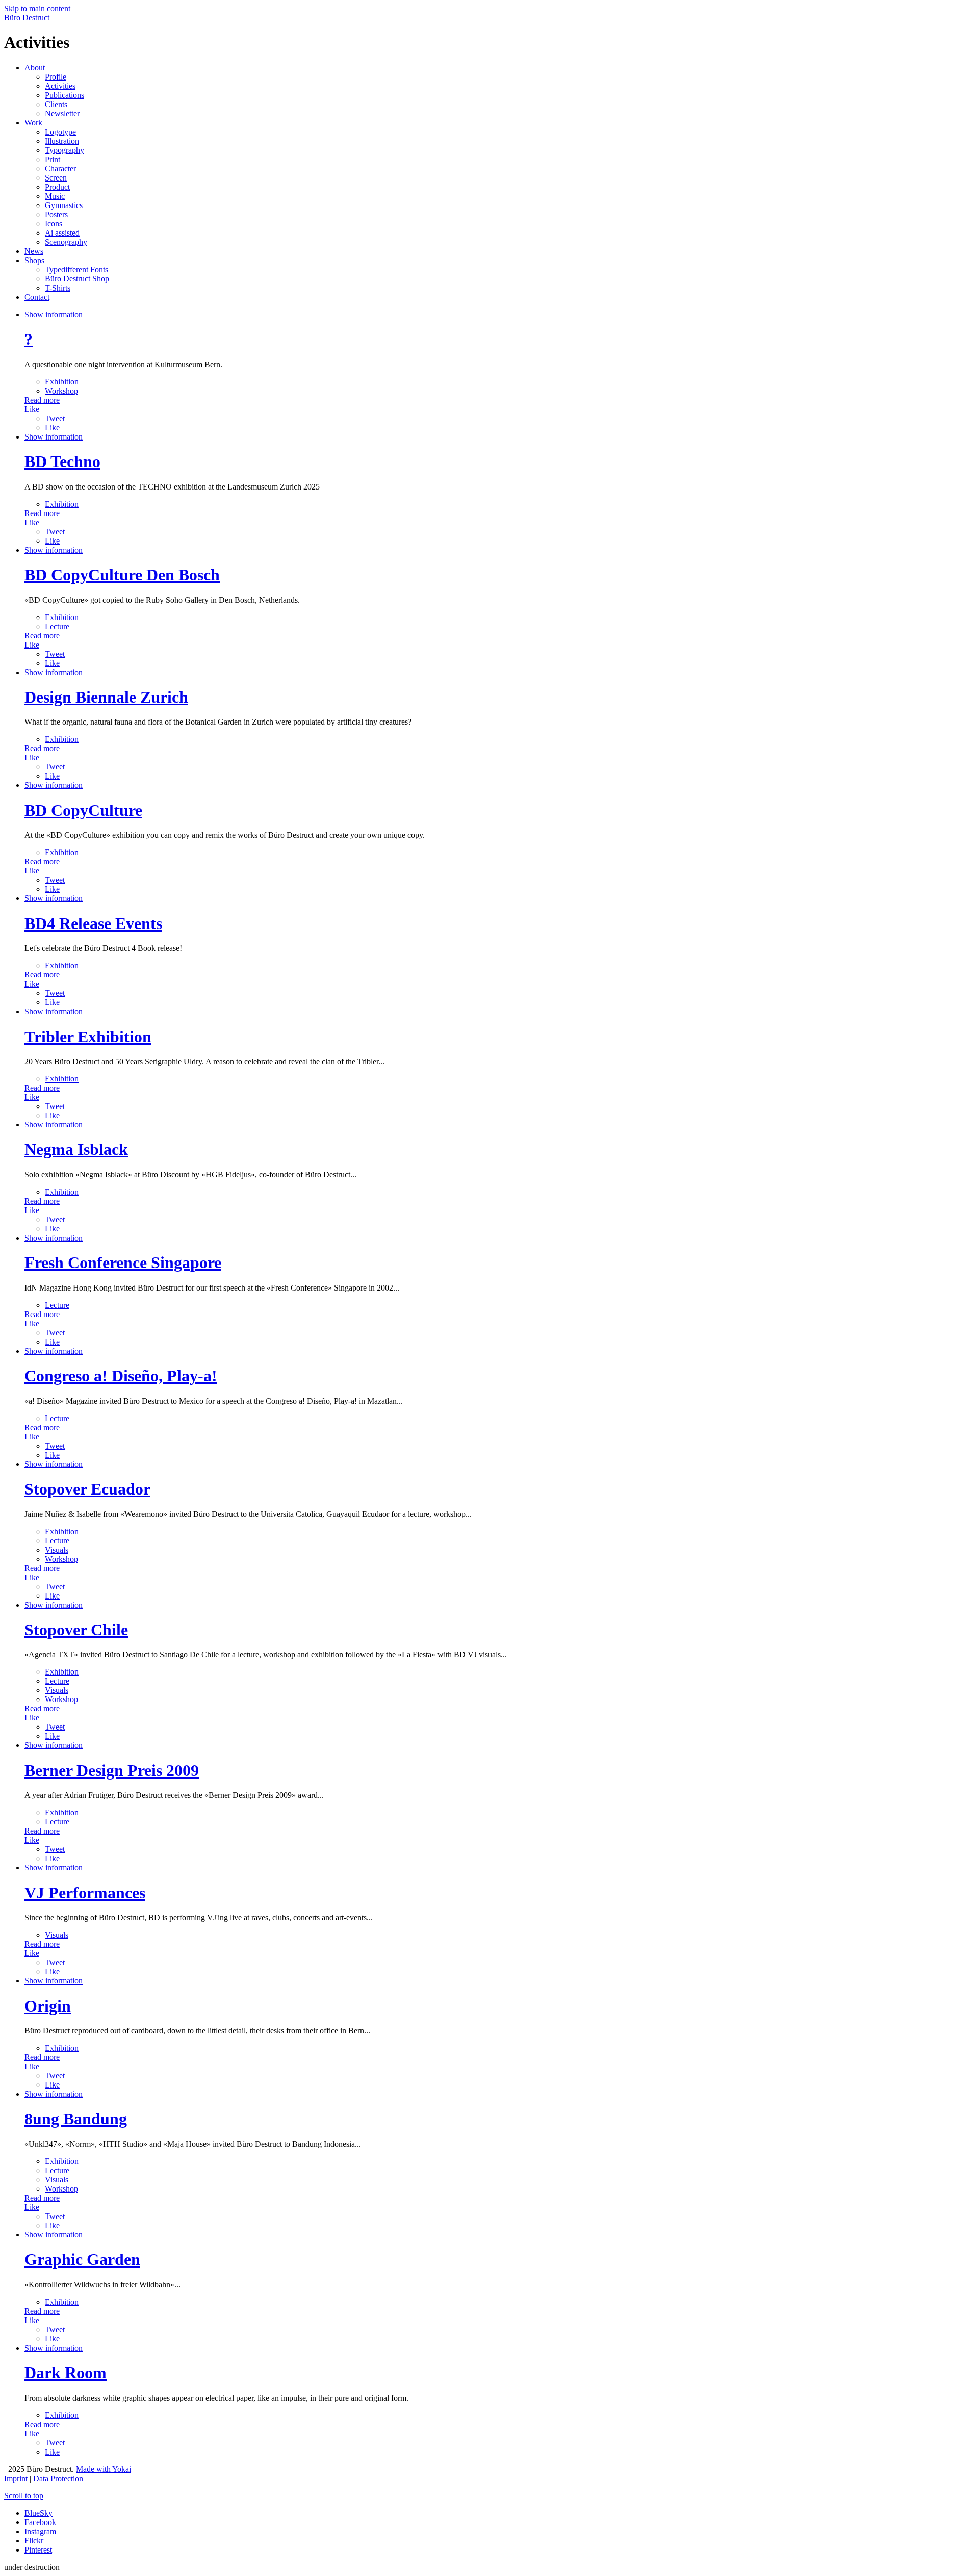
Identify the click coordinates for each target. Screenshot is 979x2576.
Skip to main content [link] (37, 8)
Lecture (57, 626)
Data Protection (58, 2478)
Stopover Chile (76, 1630)
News (34, 251)
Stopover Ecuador (87, 1489)
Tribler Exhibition (88, 1037)
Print (53, 159)
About (35, 68)
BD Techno (62, 461)
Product (57, 187)
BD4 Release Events (93, 923)
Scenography (66, 242)
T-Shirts (58, 288)
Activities (60, 86)
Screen (56, 178)
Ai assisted (62, 233)
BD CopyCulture (83, 810)
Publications (65, 95)
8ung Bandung (76, 2119)
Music (55, 196)
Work (33, 123)
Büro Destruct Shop (77, 279)
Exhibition (62, 382)
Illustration (62, 141)
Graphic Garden (82, 2259)
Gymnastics (64, 205)
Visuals (57, 1550)
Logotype (60, 132)
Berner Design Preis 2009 (112, 1770)
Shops (34, 260)
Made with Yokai (104, 2469)
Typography (65, 150)
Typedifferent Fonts (76, 269)
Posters (56, 214)
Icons (54, 224)
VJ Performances (85, 1893)
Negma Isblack (76, 1149)
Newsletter (62, 113)
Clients (56, 104)
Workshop (61, 391)
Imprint (16, 2478)
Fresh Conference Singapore (123, 1263)
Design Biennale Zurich (106, 697)
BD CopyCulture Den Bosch (122, 575)
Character (60, 169)
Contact (37, 297)
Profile (56, 77)
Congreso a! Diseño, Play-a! (121, 1376)
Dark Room (66, 2373)
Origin (48, 2006)
